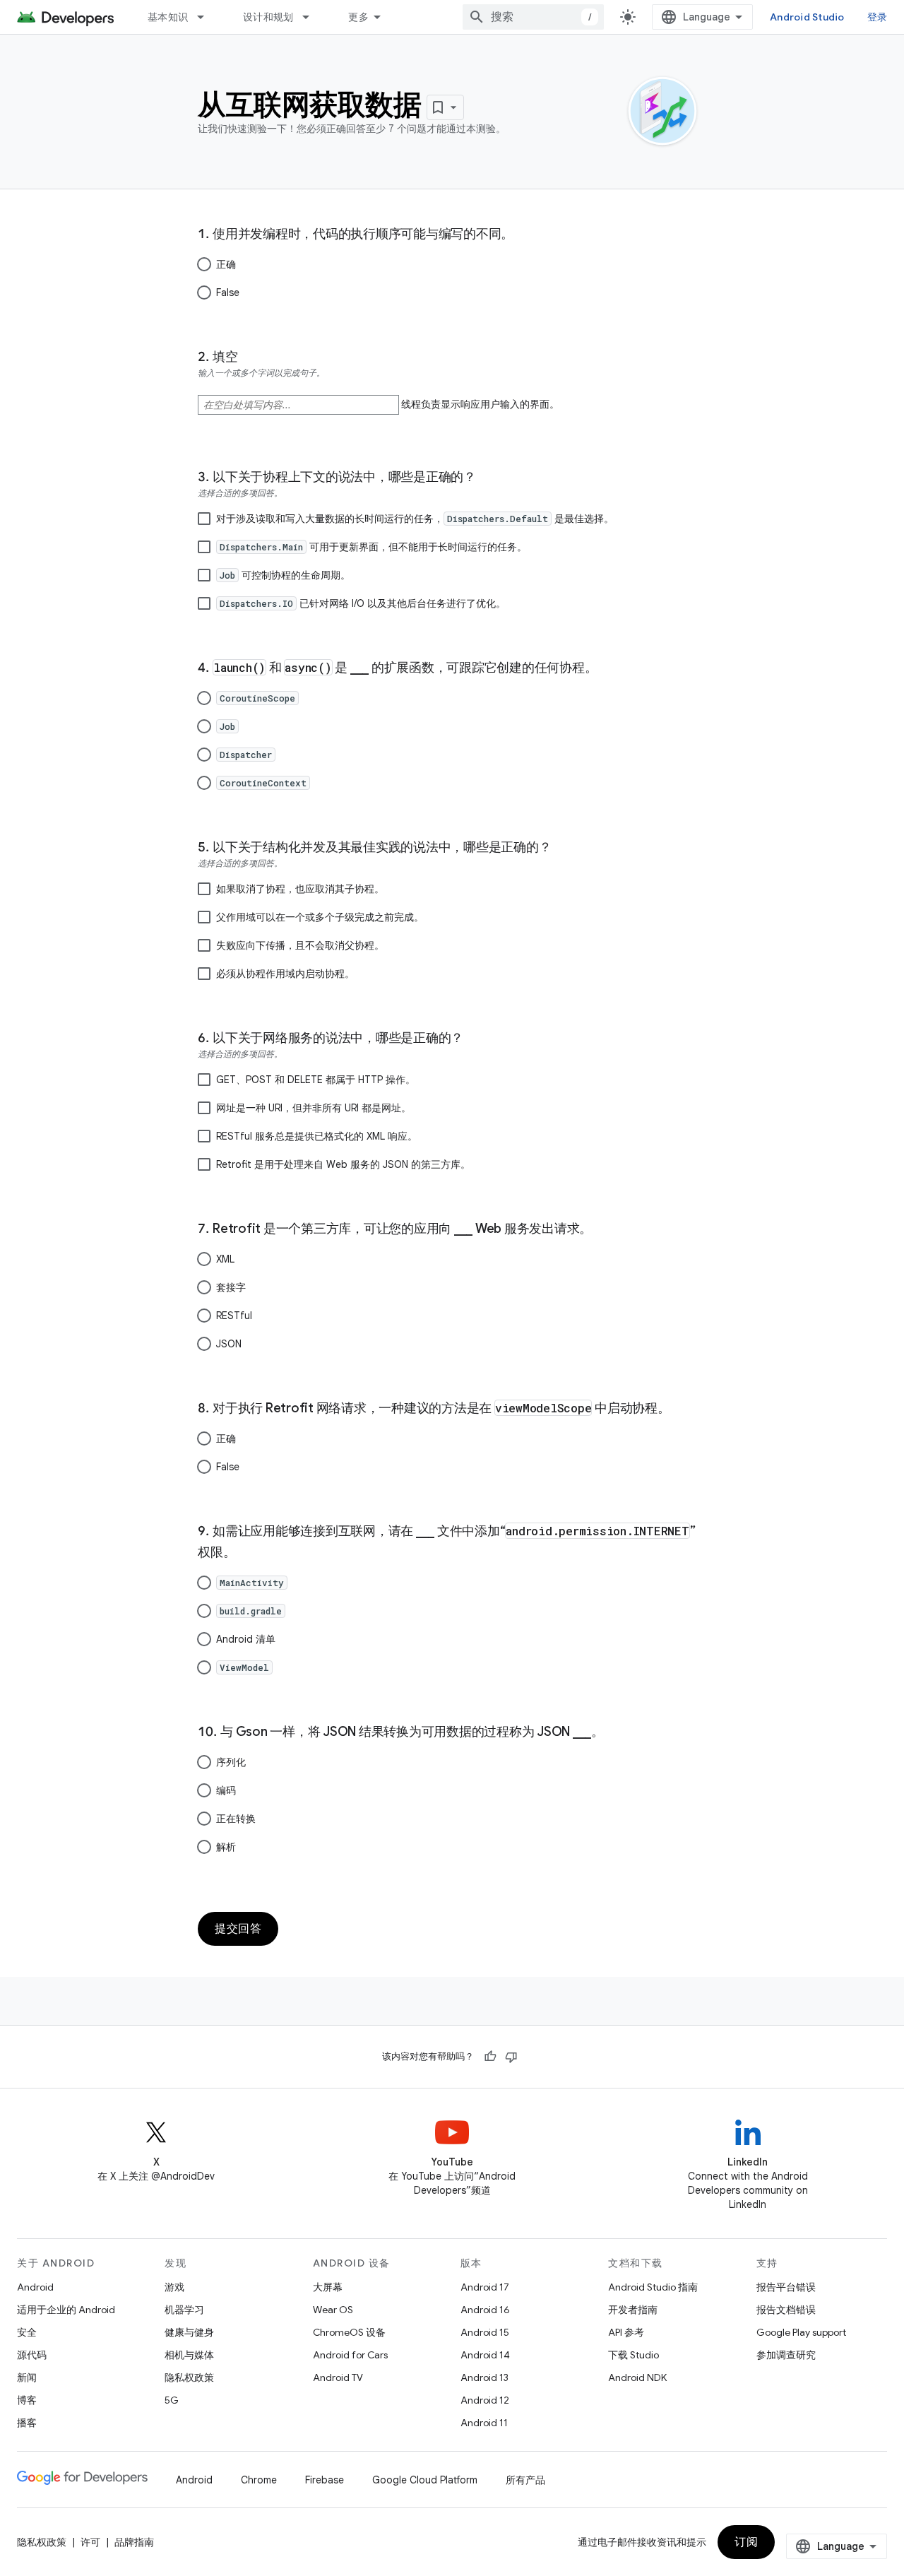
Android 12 (485, 2400)
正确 (226, 264)
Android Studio (807, 17)
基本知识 (168, 17)
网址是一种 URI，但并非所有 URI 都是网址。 (314, 1108)
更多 (358, 17)
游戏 (174, 2287)
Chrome (259, 2480)
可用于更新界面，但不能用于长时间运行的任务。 (373, 547)
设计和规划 (268, 17)
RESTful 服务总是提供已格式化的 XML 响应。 (317, 1136)
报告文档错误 (786, 2310)
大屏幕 (328, 2287)
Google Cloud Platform (425, 2480)
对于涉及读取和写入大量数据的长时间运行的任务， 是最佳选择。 (415, 519)
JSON (229, 1344)
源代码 (32, 2355)
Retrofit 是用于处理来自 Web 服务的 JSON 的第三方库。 (343, 1164)
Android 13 (484, 2377)
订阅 (746, 2542)
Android (35, 2287)
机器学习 (184, 2310)
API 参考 (626, 2332)
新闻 (27, 2377)
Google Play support (801, 2332)
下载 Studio (634, 2355)
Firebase (325, 2480)
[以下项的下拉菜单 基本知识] (207, 17)
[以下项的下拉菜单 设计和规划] (312, 17)
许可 (90, 2542)
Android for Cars (350, 2355)
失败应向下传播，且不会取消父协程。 (300, 945)
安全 (27, 2332)
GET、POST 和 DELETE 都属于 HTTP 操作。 (316, 1080)
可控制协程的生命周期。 (285, 575)
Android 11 (484, 2423)
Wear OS (333, 2310)
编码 (226, 1790)
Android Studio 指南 (653, 2287)
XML (225, 1259)
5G (172, 2400)
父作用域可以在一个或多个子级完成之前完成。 (320, 917)
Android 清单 (246, 1639)
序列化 (231, 1762)
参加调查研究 (786, 2355)
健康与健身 (189, 2332)
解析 (226, 1847)
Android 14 (485, 2355)
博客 (27, 2400)
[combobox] (533, 17)
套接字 (231, 1287)
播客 (27, 2423)
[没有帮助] (511, 2057)
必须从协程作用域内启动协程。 (285, 974)
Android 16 (485, 2310)
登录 (878, 17)
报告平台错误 (786, 2287)
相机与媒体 (189, 2355)
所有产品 (525, 2480)
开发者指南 (633, 2310)
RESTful (234, 1316)
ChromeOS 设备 (349, 2332)
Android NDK (637, 2377)
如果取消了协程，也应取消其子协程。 (300, 889)
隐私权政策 (189, 2377)
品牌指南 (134, 2542)
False (228, 293)
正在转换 (236, 1819)
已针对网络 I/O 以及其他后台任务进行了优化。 (363, 603)
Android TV (338, 2377)
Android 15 (485, 2332)
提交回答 (238, 1929)
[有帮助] (490, 2057)
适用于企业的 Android (66, 2310)
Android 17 (485, 2287)
